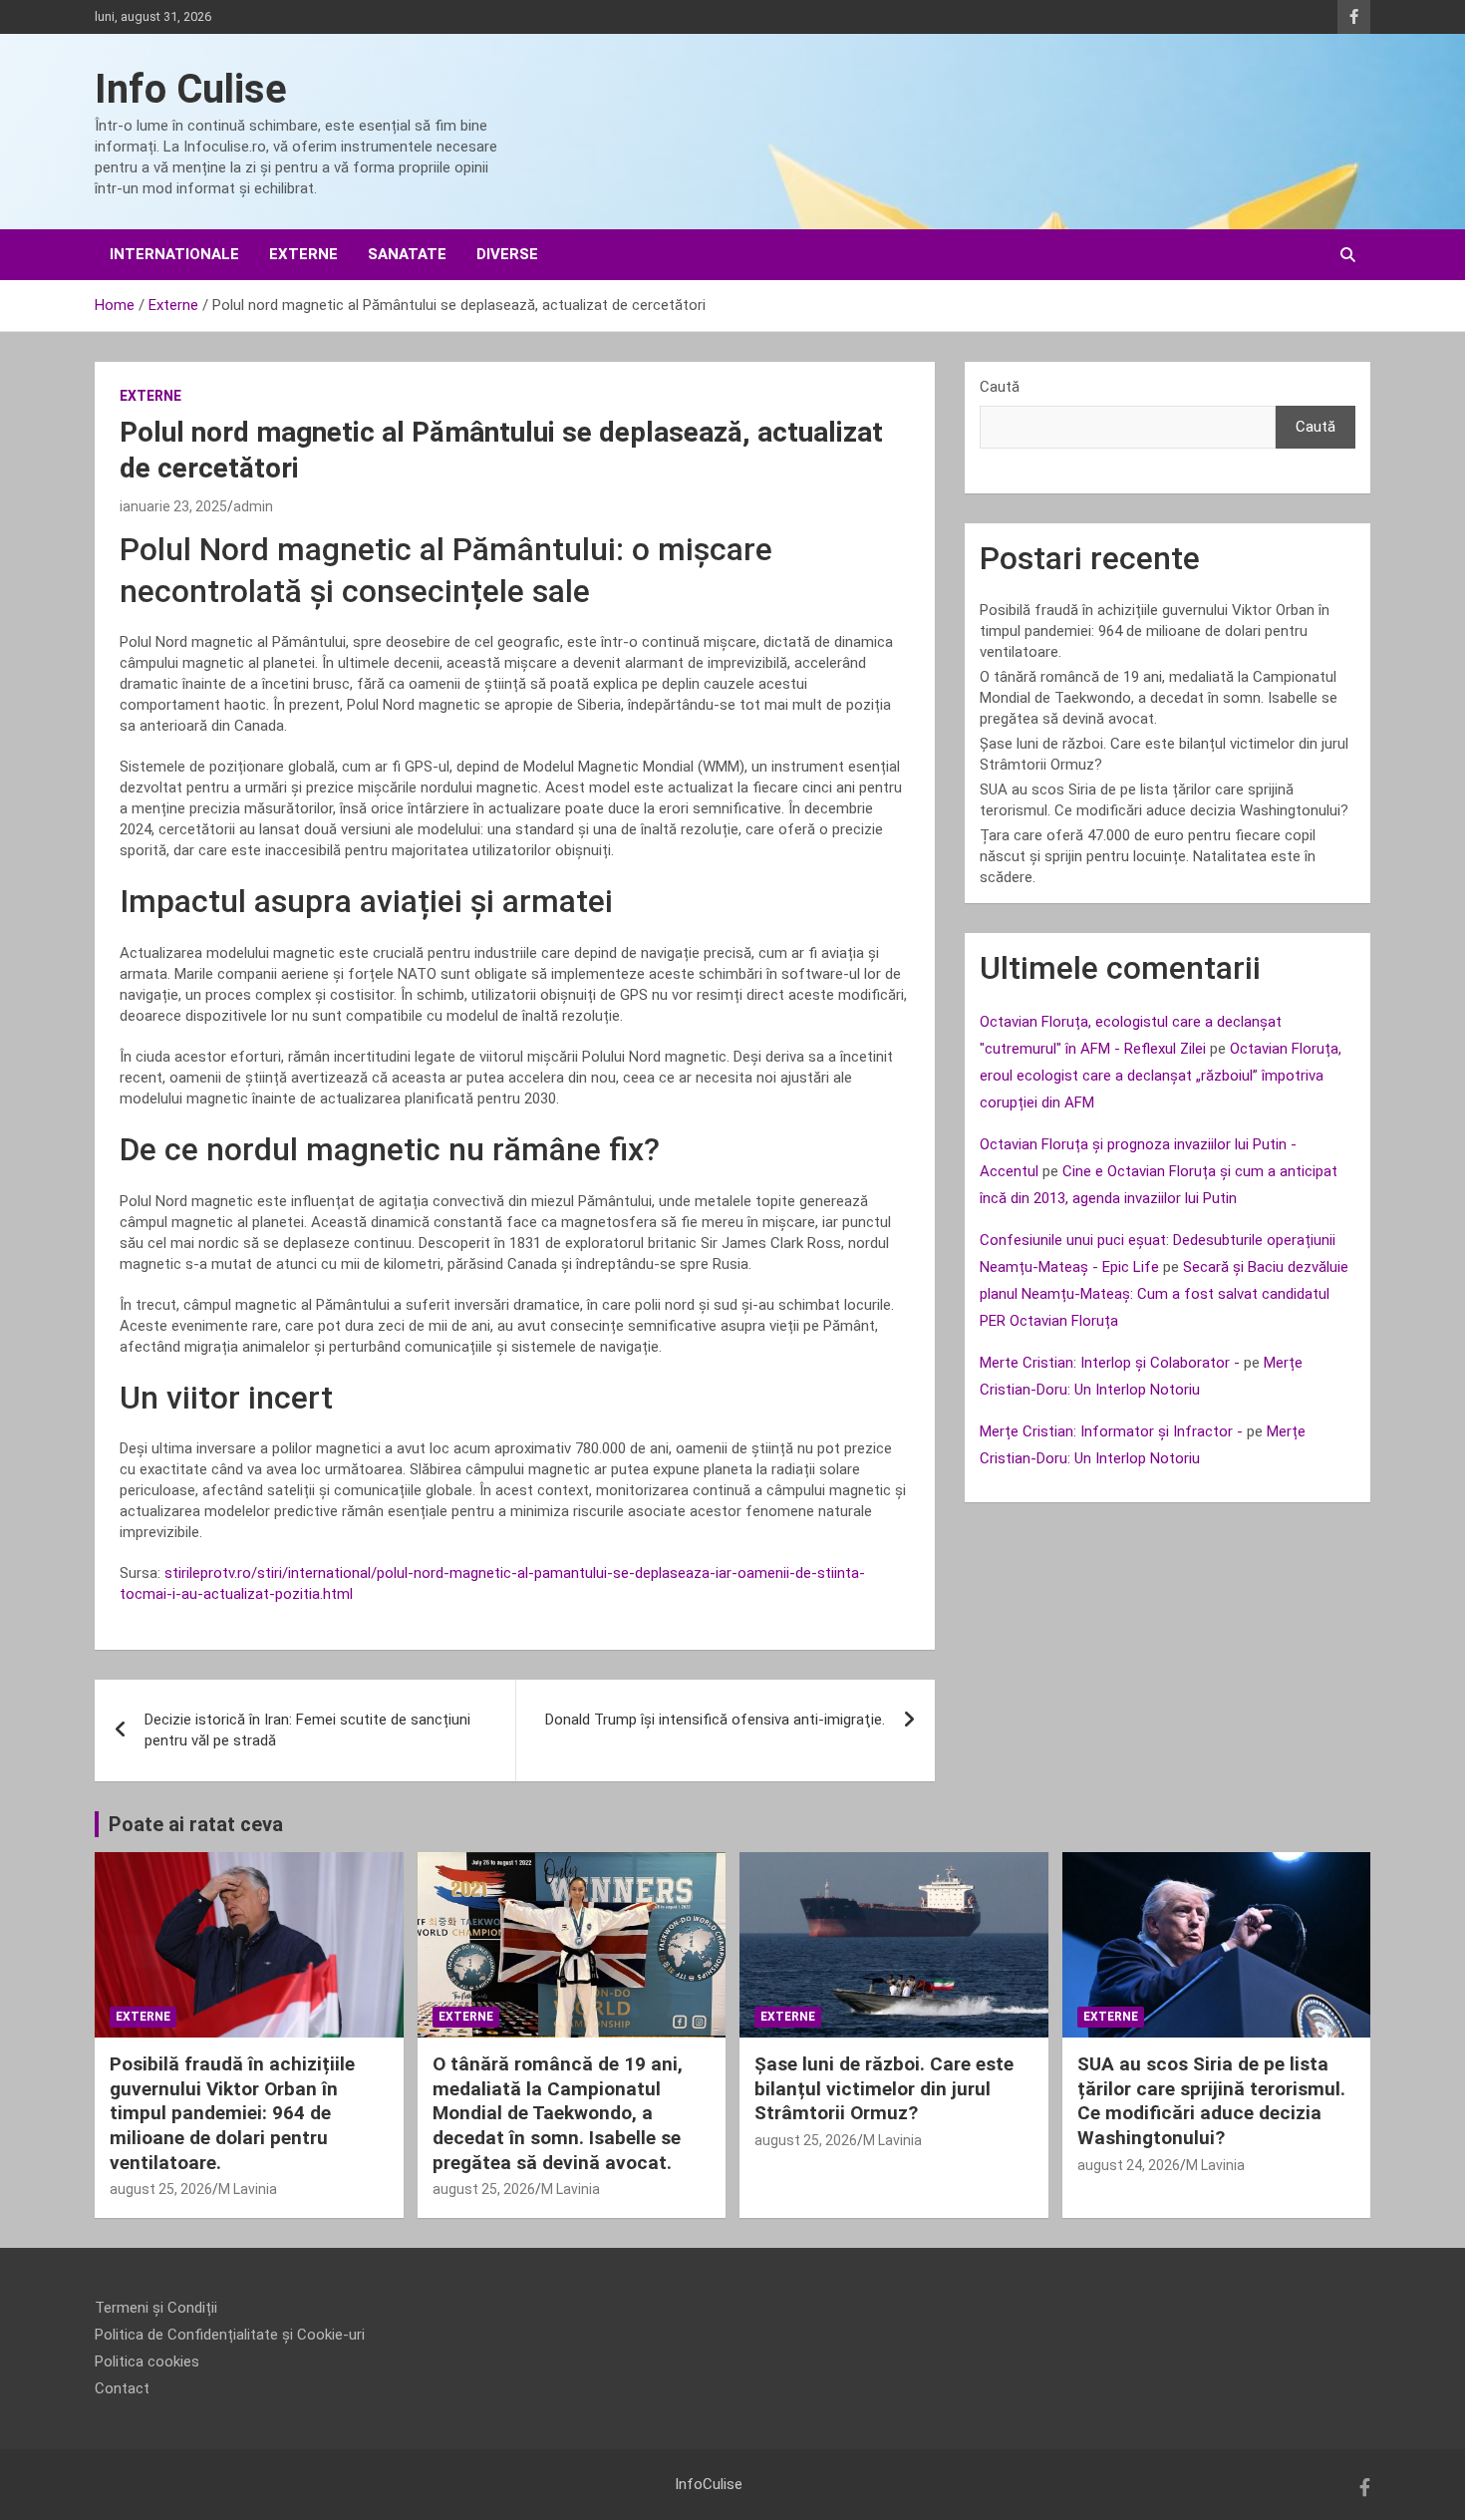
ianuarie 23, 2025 (173, 506)
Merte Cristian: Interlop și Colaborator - (1110, 1363)
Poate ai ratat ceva (196, 1824)
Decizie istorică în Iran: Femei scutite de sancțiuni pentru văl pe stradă (307, 1730)
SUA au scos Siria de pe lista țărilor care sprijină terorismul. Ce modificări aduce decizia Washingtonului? (1211, 2101)
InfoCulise (709, 2484)
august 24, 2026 (1129, 2165)
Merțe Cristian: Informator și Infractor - (1111, 1431)
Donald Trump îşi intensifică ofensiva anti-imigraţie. (715, 1720)
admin (253, 506)
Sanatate (407, 254)
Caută (1000, 387)
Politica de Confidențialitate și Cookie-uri (230, 2335)
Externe (303, 254)
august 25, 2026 (161, 2189)
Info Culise (191, 89)
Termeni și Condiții (156, 2308)
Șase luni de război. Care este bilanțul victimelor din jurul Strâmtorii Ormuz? (884, 2088)
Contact (122, 2388)
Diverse (507, 254)
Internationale (174, 254)
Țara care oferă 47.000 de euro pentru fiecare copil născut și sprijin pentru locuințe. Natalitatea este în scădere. (1148, 856)
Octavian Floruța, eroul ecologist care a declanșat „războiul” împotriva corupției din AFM (1161, 1076)
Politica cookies (147, 2362)
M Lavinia (248, 2189)
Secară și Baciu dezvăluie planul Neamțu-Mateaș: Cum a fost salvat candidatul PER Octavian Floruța (1164, 1294)
